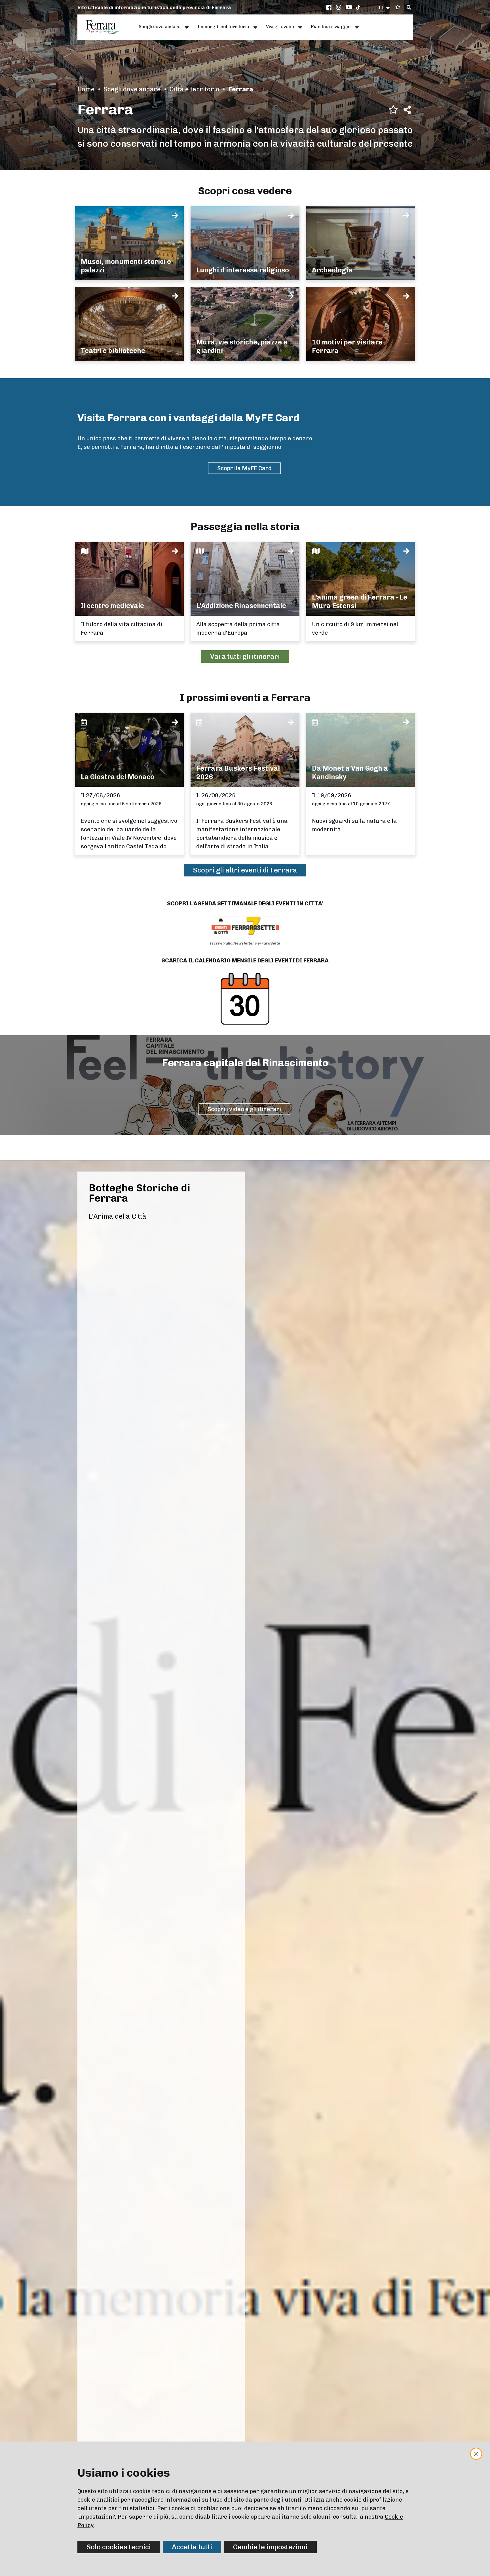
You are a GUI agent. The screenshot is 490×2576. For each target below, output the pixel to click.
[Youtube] (349, 7)
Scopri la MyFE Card (244, 468)
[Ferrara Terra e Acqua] (106, 27)
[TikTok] (358, 7)
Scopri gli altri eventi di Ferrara (245, 870)
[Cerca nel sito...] (409, 8)
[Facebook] (330, 7)
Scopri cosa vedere (245, 191)
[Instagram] (339, 7)
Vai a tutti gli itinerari (245, 656)
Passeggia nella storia (245, 526)
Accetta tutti (192, 2547)
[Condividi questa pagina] (407, 110)
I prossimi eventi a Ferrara (245, 698)
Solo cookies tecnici (119, 2547)
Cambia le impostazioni (270, 2547)
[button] (384, 7)
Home (86, 89)
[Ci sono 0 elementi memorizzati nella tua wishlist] (398, 7)
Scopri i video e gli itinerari (244, 1109)
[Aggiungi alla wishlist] (393, 110)
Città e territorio (195, 89)
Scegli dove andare (132, 89)
